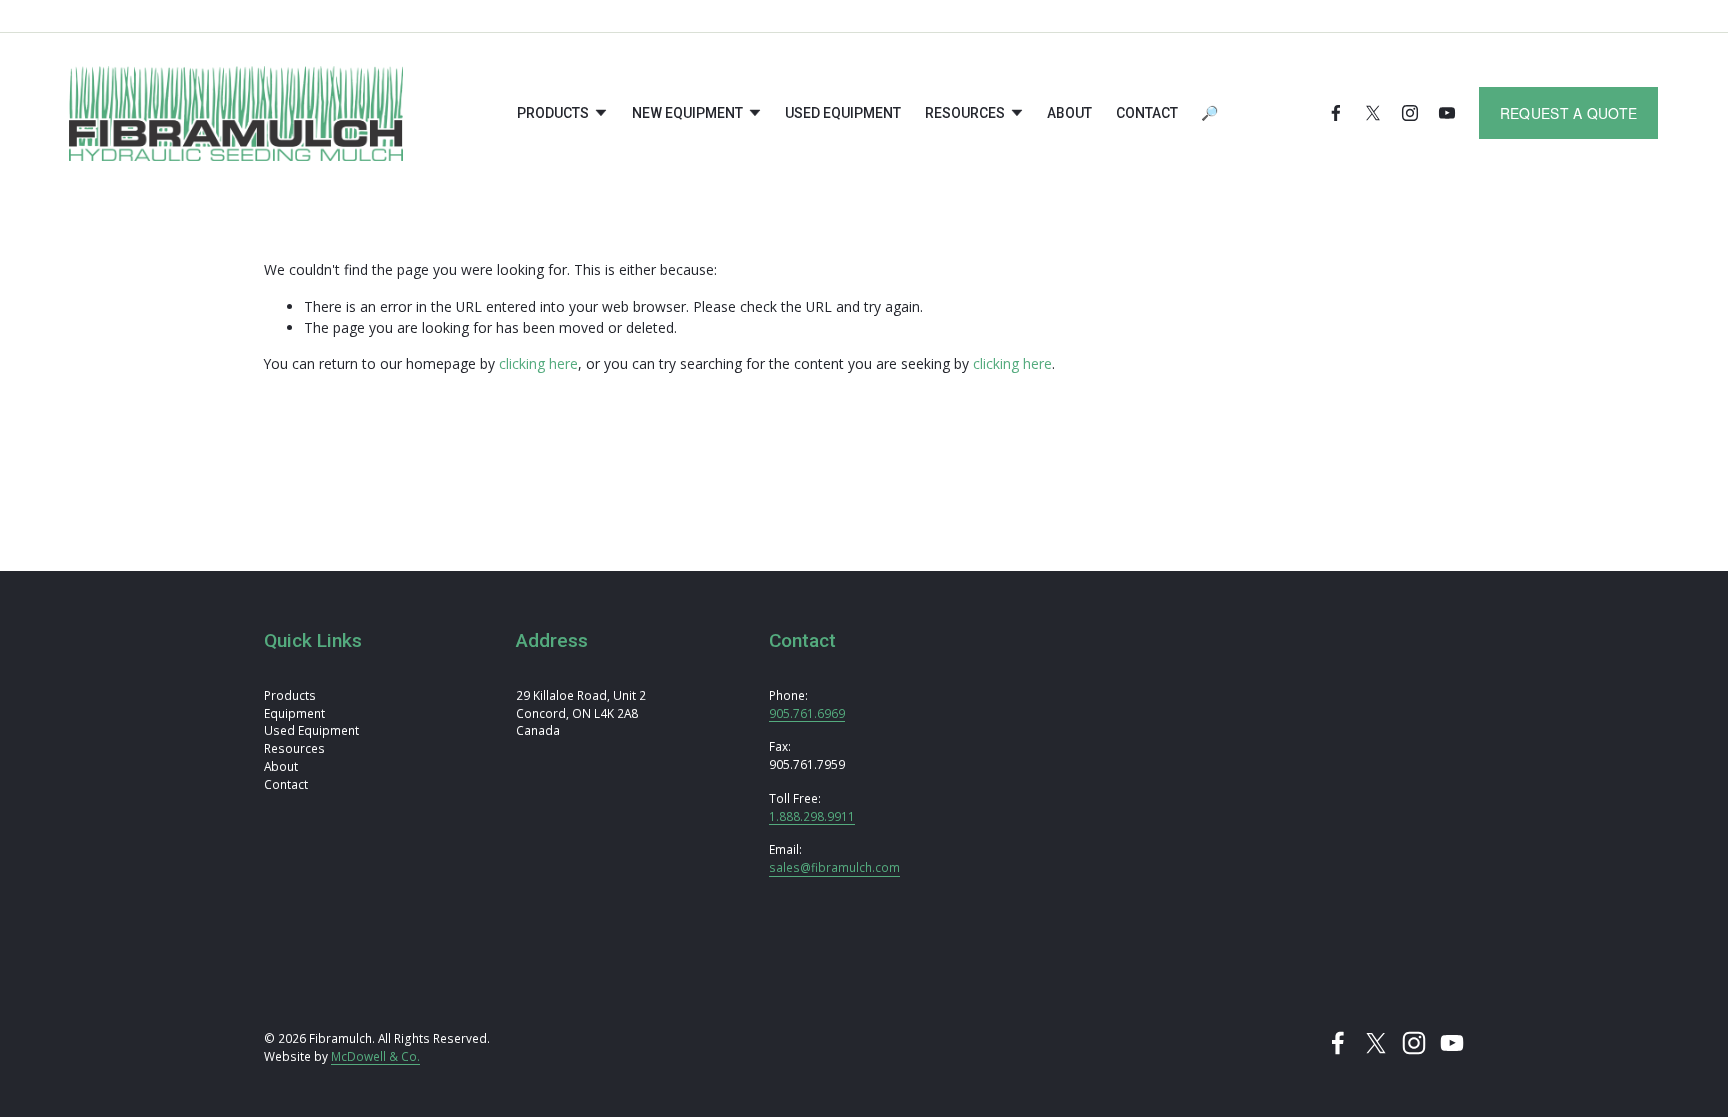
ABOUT (1069, 113)
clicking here (538, 363)
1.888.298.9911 (812, 816)
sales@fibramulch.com (834, 867)
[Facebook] (1336, 113)
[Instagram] (1410, 113)
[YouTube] (1447, 113)
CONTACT (1147, 113)
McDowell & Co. (375, 1056)
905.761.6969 (807, 713)
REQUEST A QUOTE (1568, 113)
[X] (1373, 113)
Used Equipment (843, 113)
